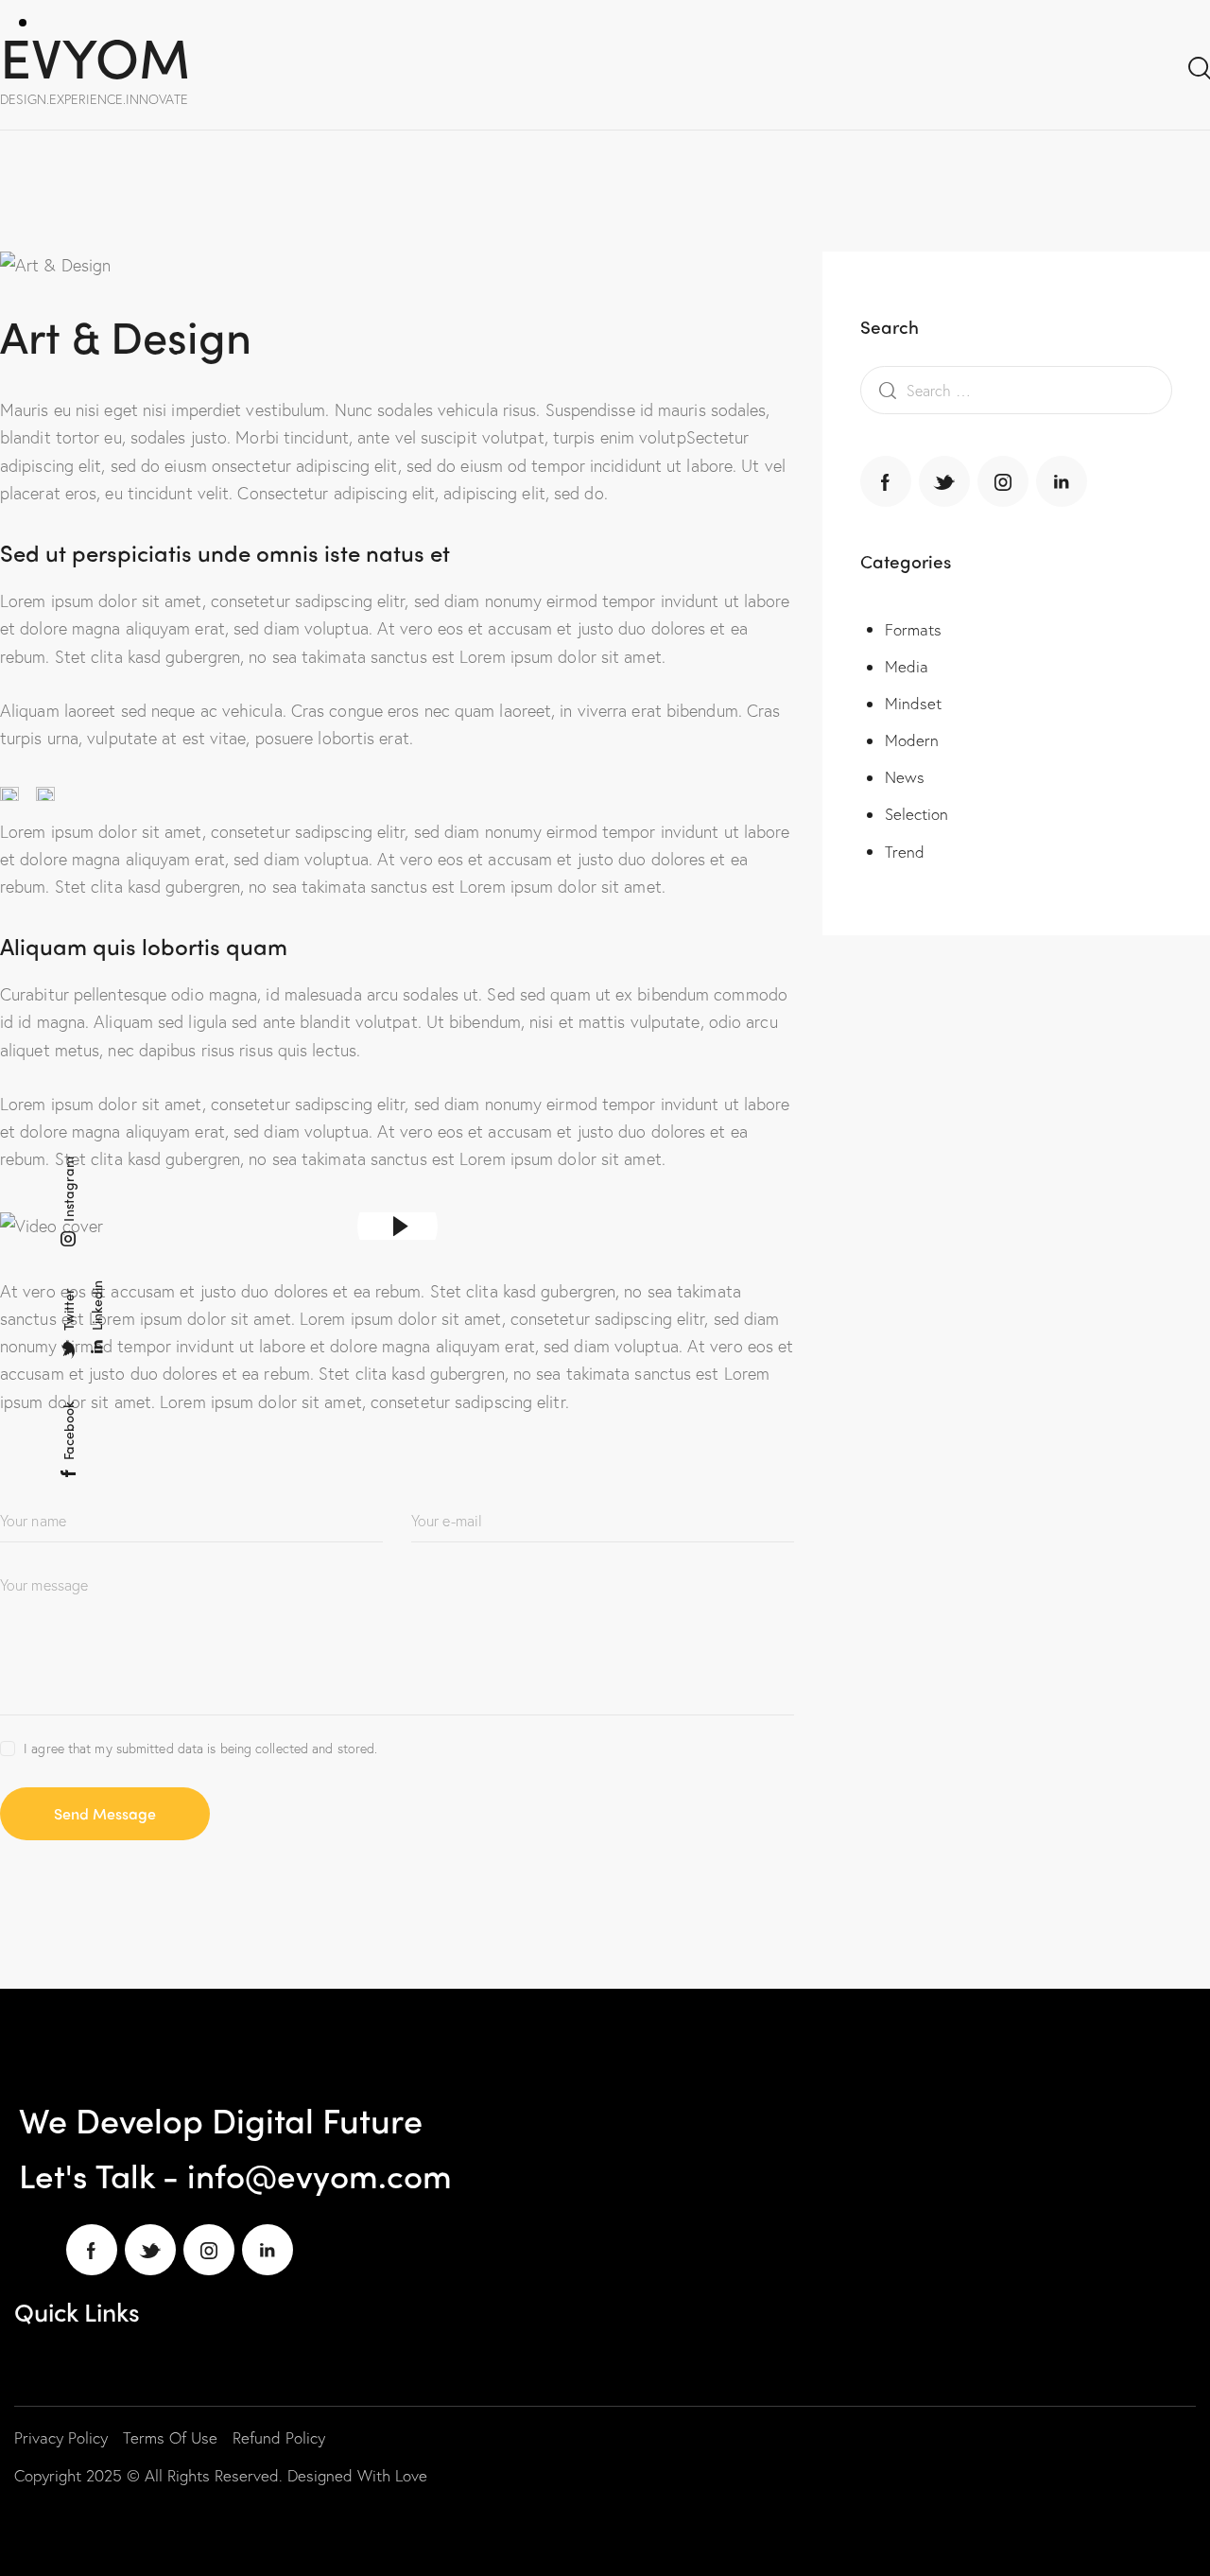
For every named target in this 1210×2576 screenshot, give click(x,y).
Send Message (105, 1813)
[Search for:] (1016, 390)
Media (907, 666)
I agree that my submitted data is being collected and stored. (200, 1748)
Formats (914, 628)
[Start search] (1198, 69)
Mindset (914, 703)
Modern (912, 740)
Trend (905, 851)
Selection (917, 814)
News (905, 777)
